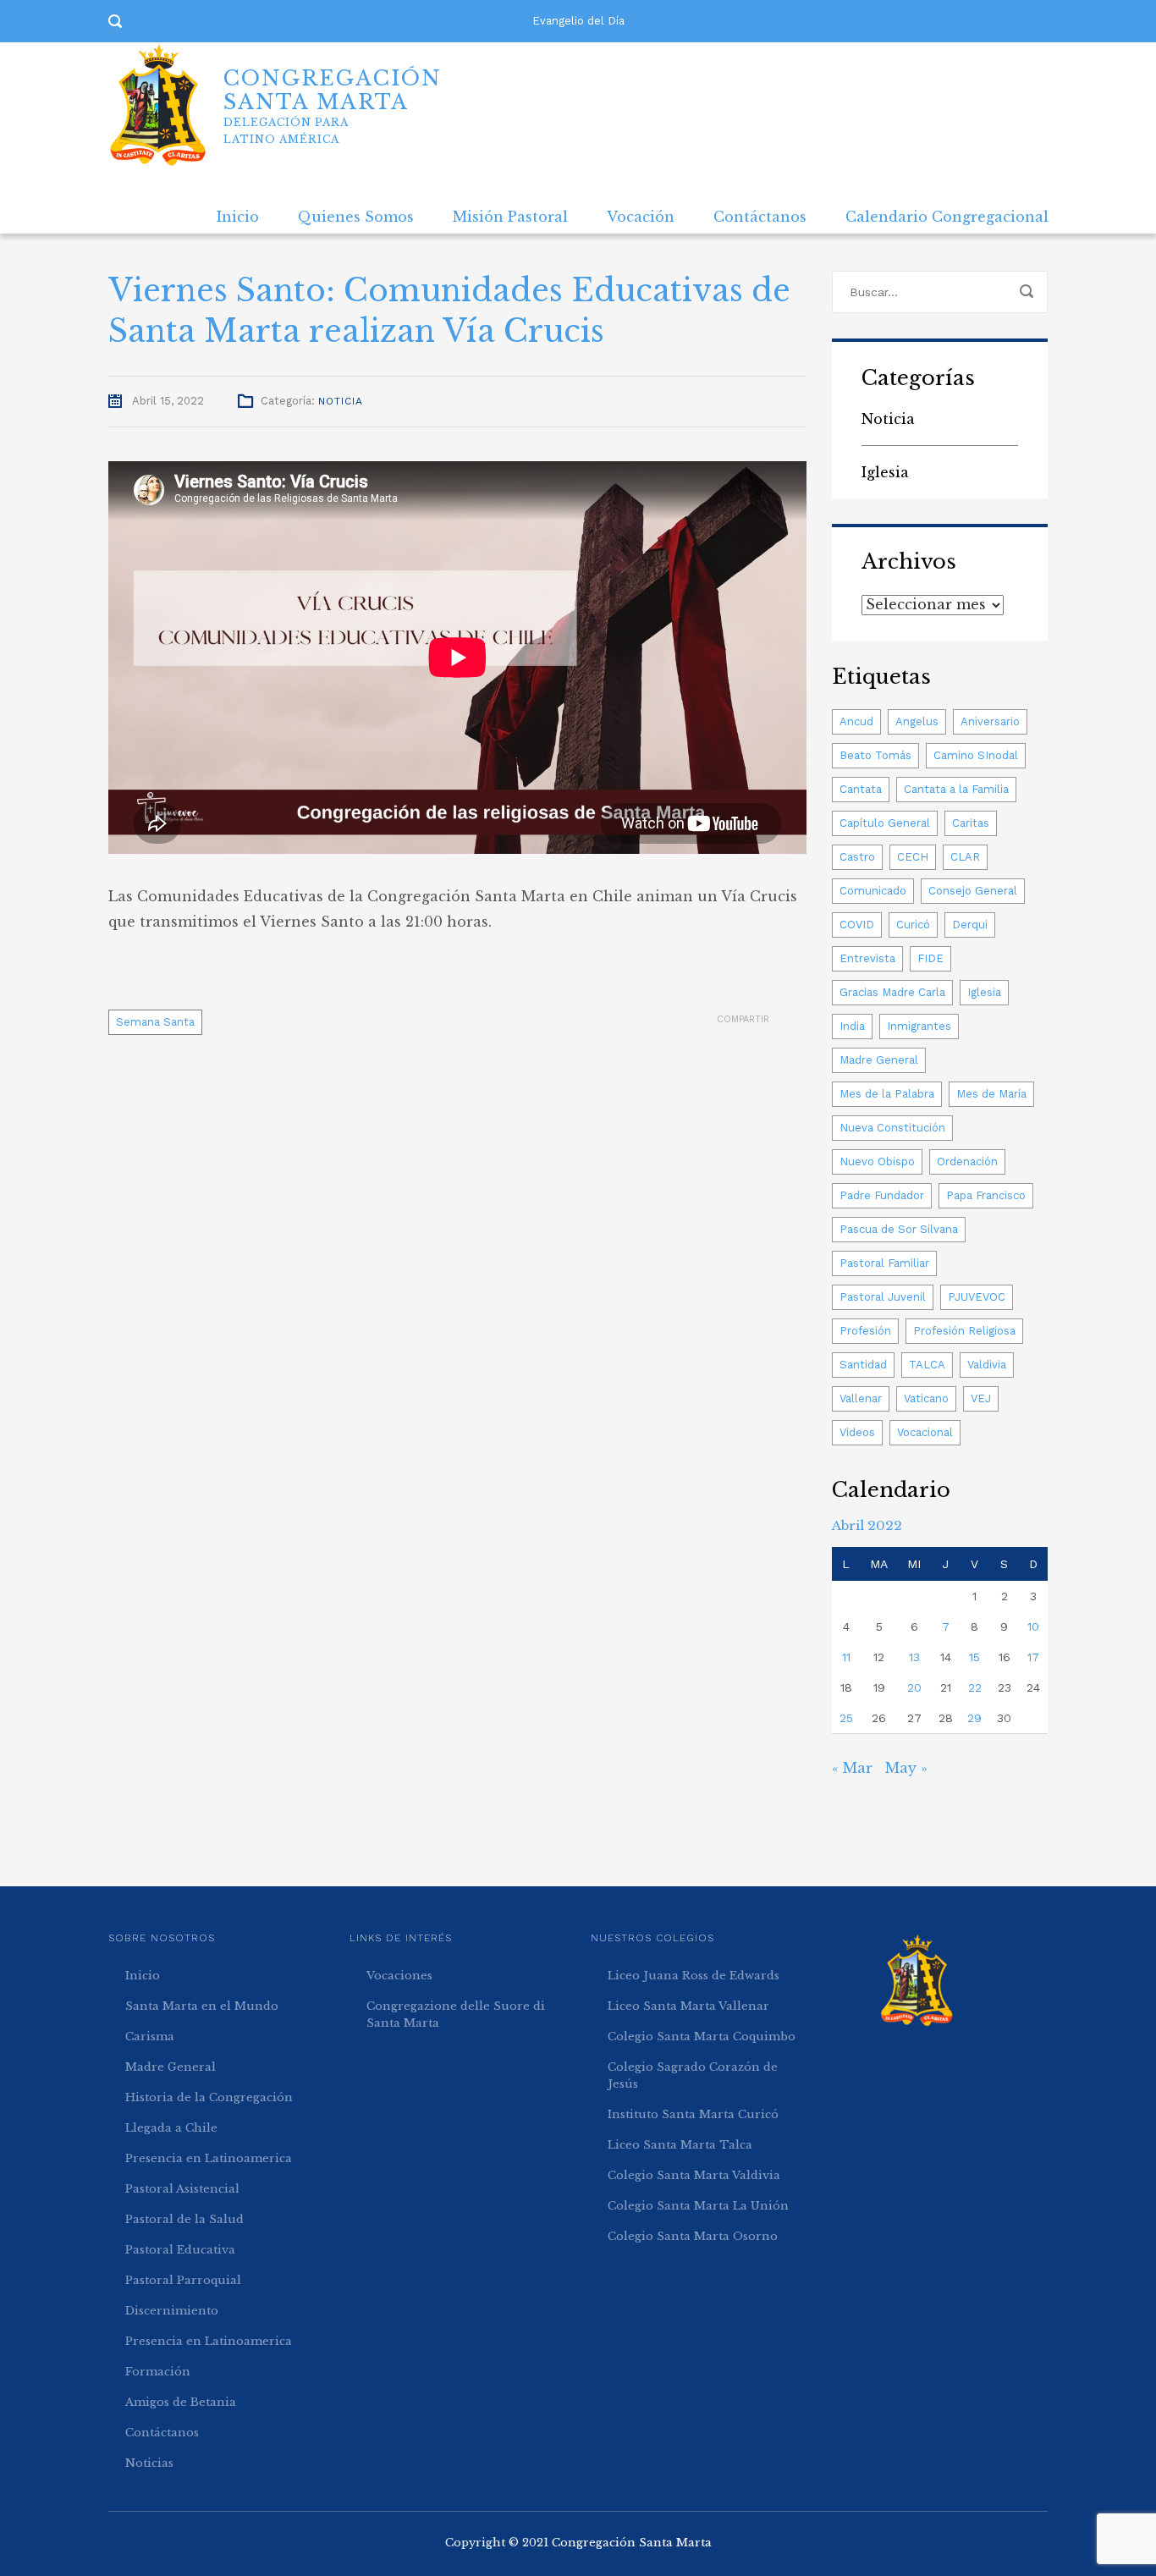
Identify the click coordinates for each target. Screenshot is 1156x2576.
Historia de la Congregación (209, 2097)
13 (914, 1657)
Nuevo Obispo (877, 1161)
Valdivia (987, 1365)
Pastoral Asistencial (182, 2189)
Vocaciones (399, 1976)
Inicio (238, 217)
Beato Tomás (875, 755)
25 (846, 1718)
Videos (857, 1432)
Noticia (341, 401)
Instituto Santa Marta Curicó (693, 2114)
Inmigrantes (919, 1026)
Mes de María (991, 1094)
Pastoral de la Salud (184, 2219)
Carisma (150, 2037)
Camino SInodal (976, 755)
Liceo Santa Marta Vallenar (688, 2006)
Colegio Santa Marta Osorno (693, 2236)
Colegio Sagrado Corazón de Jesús (693, 2075)
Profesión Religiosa (964, 1331)
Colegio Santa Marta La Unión (698, 2206)
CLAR (965, 857)
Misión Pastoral (510, 217)
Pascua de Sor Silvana (899, 1229)
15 (974, 1657)
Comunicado (873, 891)
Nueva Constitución (892, 1128)
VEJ (981, 1398)
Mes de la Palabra (887, 1094)
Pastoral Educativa (180, 2250)
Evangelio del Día (578, 21)
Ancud (856, 721)
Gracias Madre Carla (892, 992)
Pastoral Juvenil (883, 1297)
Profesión (865, 1331)
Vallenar (861, 1398)
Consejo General (973, 891)
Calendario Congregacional (947, 217)
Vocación (641, 217)
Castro (857, 857)
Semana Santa (155, 1022)
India (852, 1026)
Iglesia (885, 472)
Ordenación (967, 1161)
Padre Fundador (882, 1195)
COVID (857, 925)
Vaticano (926, 1398)
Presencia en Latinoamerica (209, 2158)
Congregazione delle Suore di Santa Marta (456, 2015)
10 (1033, 1627)
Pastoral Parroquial (183, 2280)
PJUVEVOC (977, 1297)
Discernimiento (172, 2311)
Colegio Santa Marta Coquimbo (702, 2037)
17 (1033, 1657)
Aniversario (990, 721)
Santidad (863, 1365)
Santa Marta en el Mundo (202, 2006)
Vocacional (925, 1432)
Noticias (149, 2463)
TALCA (927, 1365)
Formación (158, 2372)
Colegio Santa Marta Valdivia (694, 2175)
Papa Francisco (986, 1195)
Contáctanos (760, 217)
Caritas (971, 823)
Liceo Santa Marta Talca (680, 2145)
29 (974, 1718)
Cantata (861, 789)
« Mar (852, 1768)
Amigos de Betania (181, 2402)
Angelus (917, 721)
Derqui (970, 925)
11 (846, 1657)
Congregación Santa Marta (632, 2543)
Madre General (879, 1060)
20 (914, 1687)
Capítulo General (885, 823)
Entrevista (867, 958)
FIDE (930, 958)
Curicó (913, 925)
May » (906, 1768)
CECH (913, 857)
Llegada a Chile (171, 2128)
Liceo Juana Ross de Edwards (694, 1976)
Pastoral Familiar (884, 1263)
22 (975, 1687)
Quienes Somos (356, 217)
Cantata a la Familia (956, 789)
